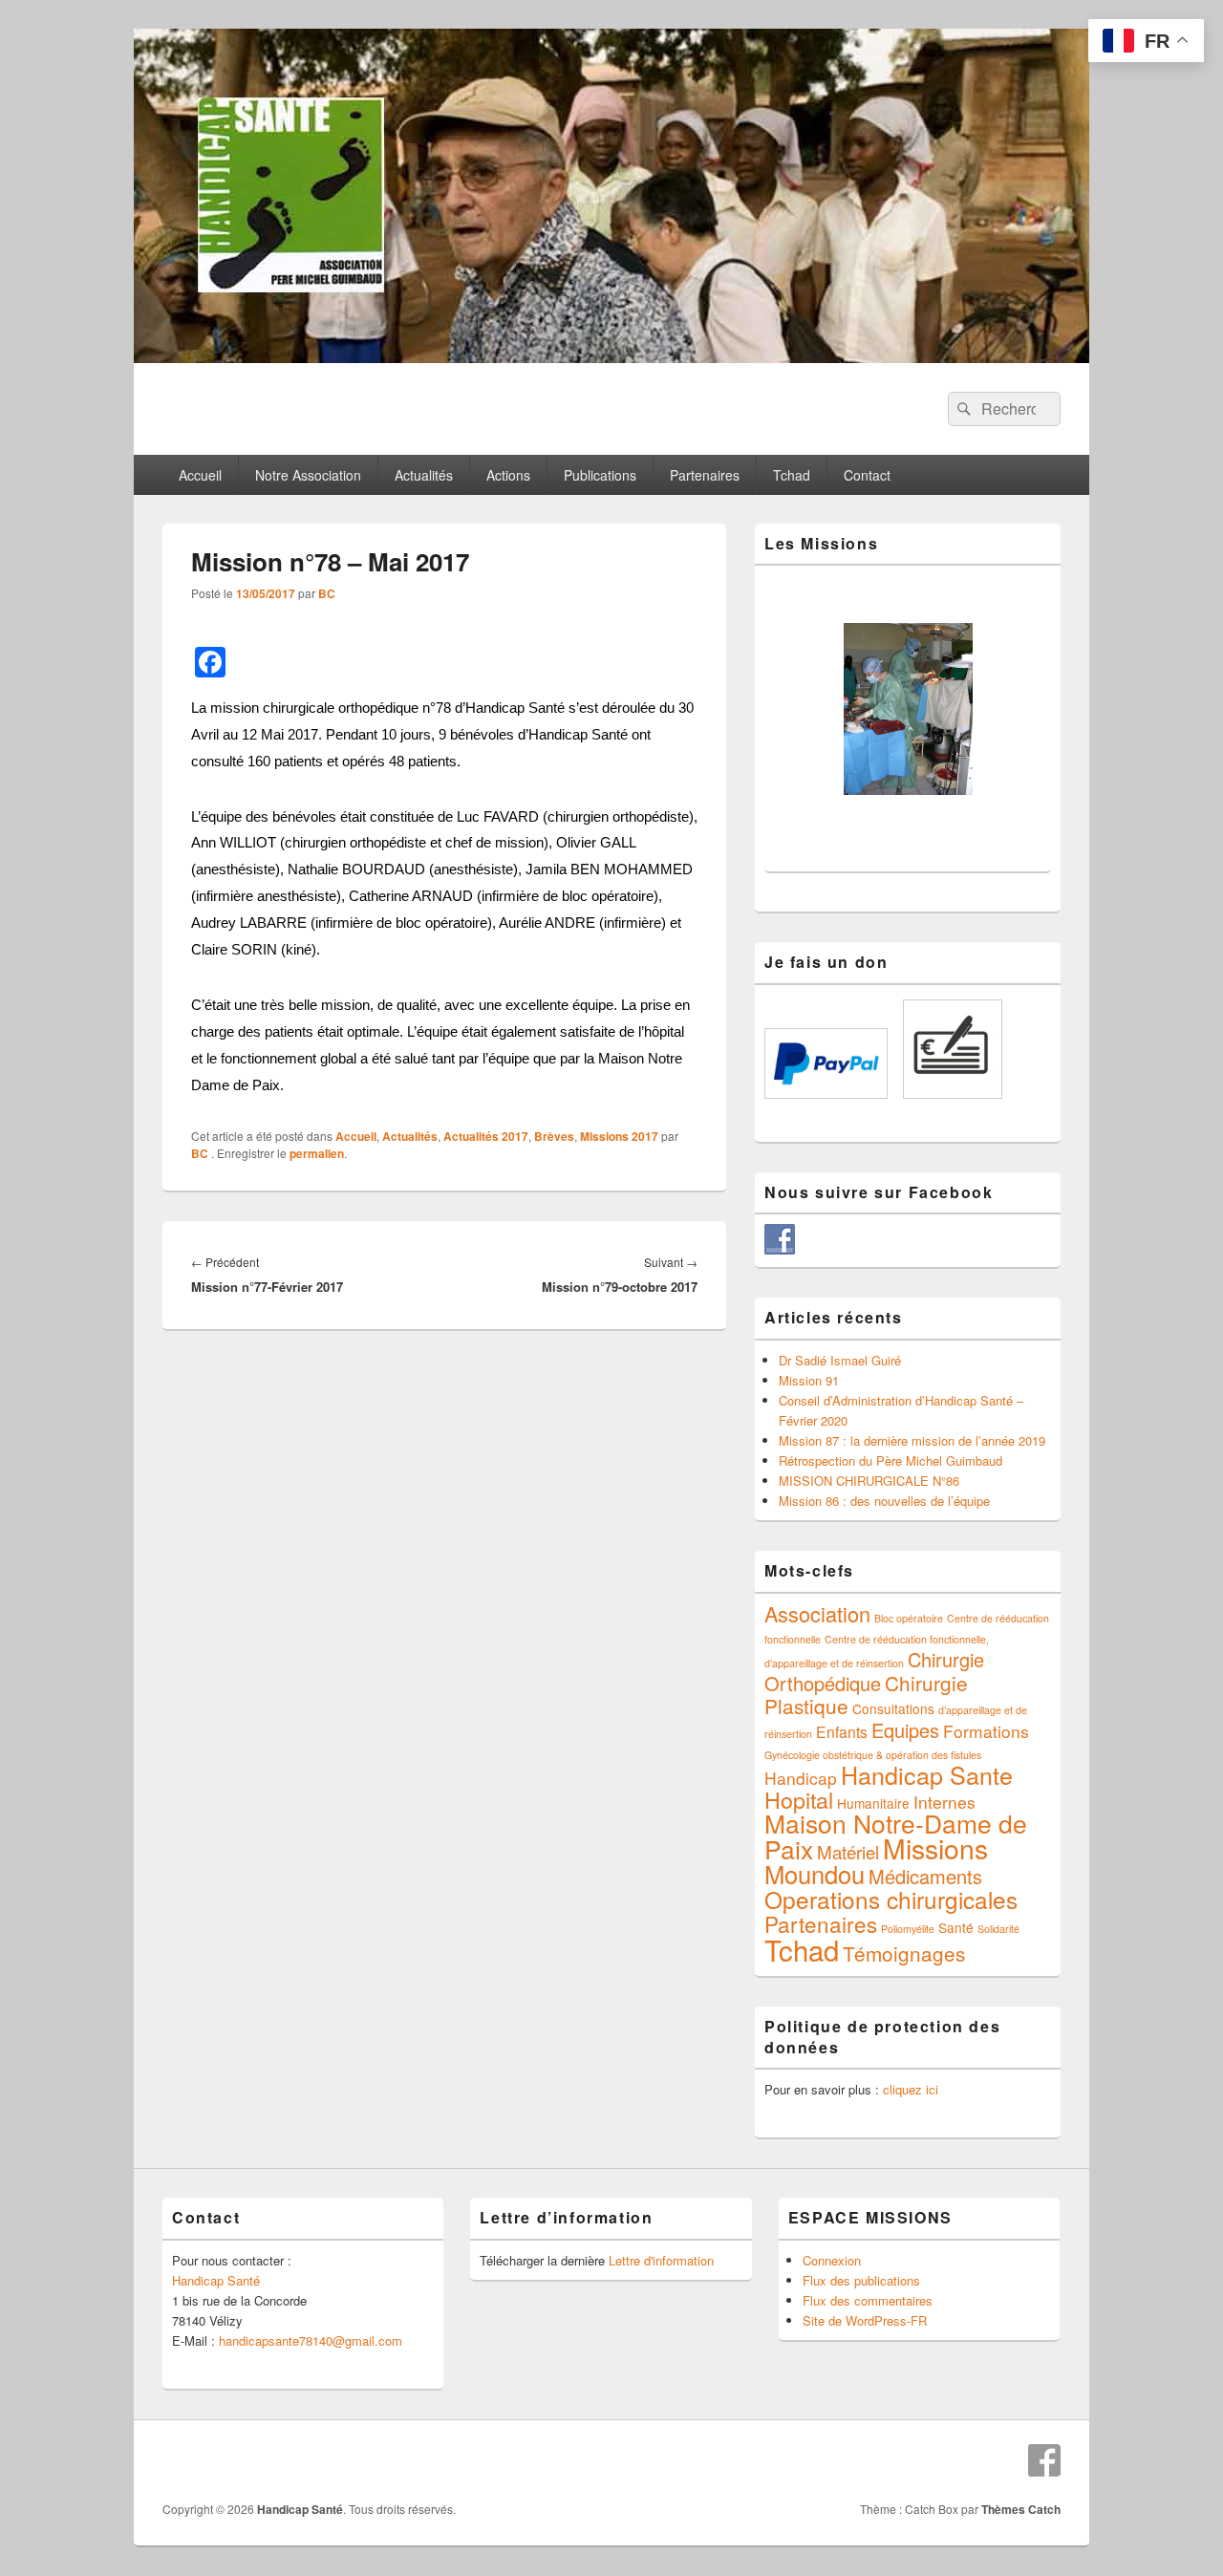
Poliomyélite (908, 1929)
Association (817, 1613)
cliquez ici (911, 2089)
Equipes (905, 1730)
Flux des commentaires (868, 2300)
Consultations (893, 1708)
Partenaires (705, 475)
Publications (600, 475)
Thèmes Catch (1021, 2509)
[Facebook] (1044, 2460)
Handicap (801, 1778)
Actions (508, 475)
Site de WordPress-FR (865, 2320)
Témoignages (904, 1953)
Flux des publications (861, 2280)
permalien (317, 1153)
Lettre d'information (661, 2260)
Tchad (792, 475)
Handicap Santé (216, 2280)
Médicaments (925, 1876)
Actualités (424, 475)
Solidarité (998, 1929)
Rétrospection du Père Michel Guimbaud (890, 1460)
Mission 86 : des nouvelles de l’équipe (884, 1501)
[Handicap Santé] (611, 357)
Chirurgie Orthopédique (874, 1671)
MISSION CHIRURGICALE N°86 (869, 1481)
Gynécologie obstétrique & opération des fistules (873, 1755)
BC (327, 593)
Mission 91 (809, 1380)
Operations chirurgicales (891, 1899)
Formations (986, 1731)
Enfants (842, 1731)
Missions (935, 1848)
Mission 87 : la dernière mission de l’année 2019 (912, 1440)
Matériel (848, 1851)
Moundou (815, 1874)
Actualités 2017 (486, 1136)
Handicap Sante (927, 1774)
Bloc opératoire (909, 1618)
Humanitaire (873, 1803)
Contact (867, 475)
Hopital (799, 1799)
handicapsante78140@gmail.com (311, 2340)
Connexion (832, 2260)
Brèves (554, 1136)
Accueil (200, 475)
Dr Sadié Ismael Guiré (840, 1360)
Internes (944, 1802)
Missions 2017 (619, 1136)
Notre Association (308, 475)
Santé (956, 1927)
